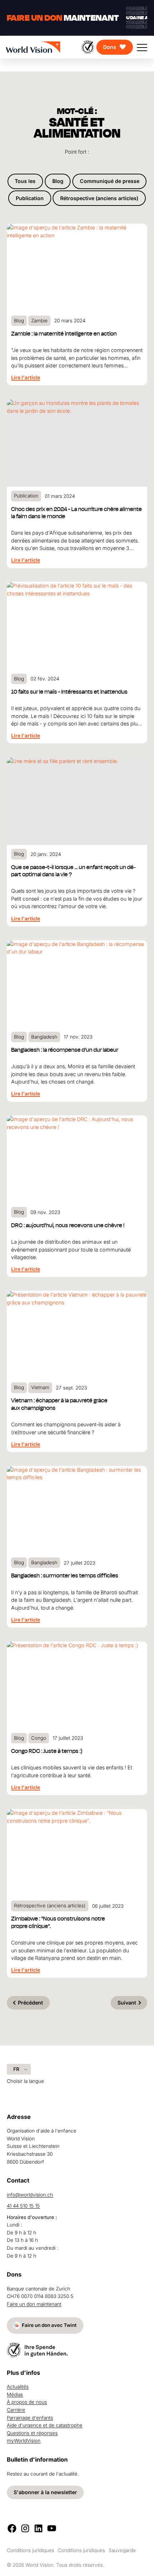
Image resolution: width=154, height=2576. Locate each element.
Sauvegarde (122, 2550)
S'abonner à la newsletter (45, 2492)
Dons (110, 47)
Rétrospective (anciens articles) (99, 198)
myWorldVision (24, 2441)
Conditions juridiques (30, 2550)
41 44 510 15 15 (23, 2206)
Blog (58, 181)
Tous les (25, 181)
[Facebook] (12, 2528)
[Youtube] (52, 2528)
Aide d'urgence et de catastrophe (45, 2425)
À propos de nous (27, 2402)
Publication (30, 198)
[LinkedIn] (38, 2528)
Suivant (127, 2003)
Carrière (16, 2410)
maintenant (63, 18)
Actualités (18, 2387)
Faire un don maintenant (34, 2304)
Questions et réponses (32, 2433)
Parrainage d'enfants (30, 2418)
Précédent (30, 2003)
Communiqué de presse (110, 181)
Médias (15, 2394)
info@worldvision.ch (30, 2195)
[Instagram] (25, 2528)
